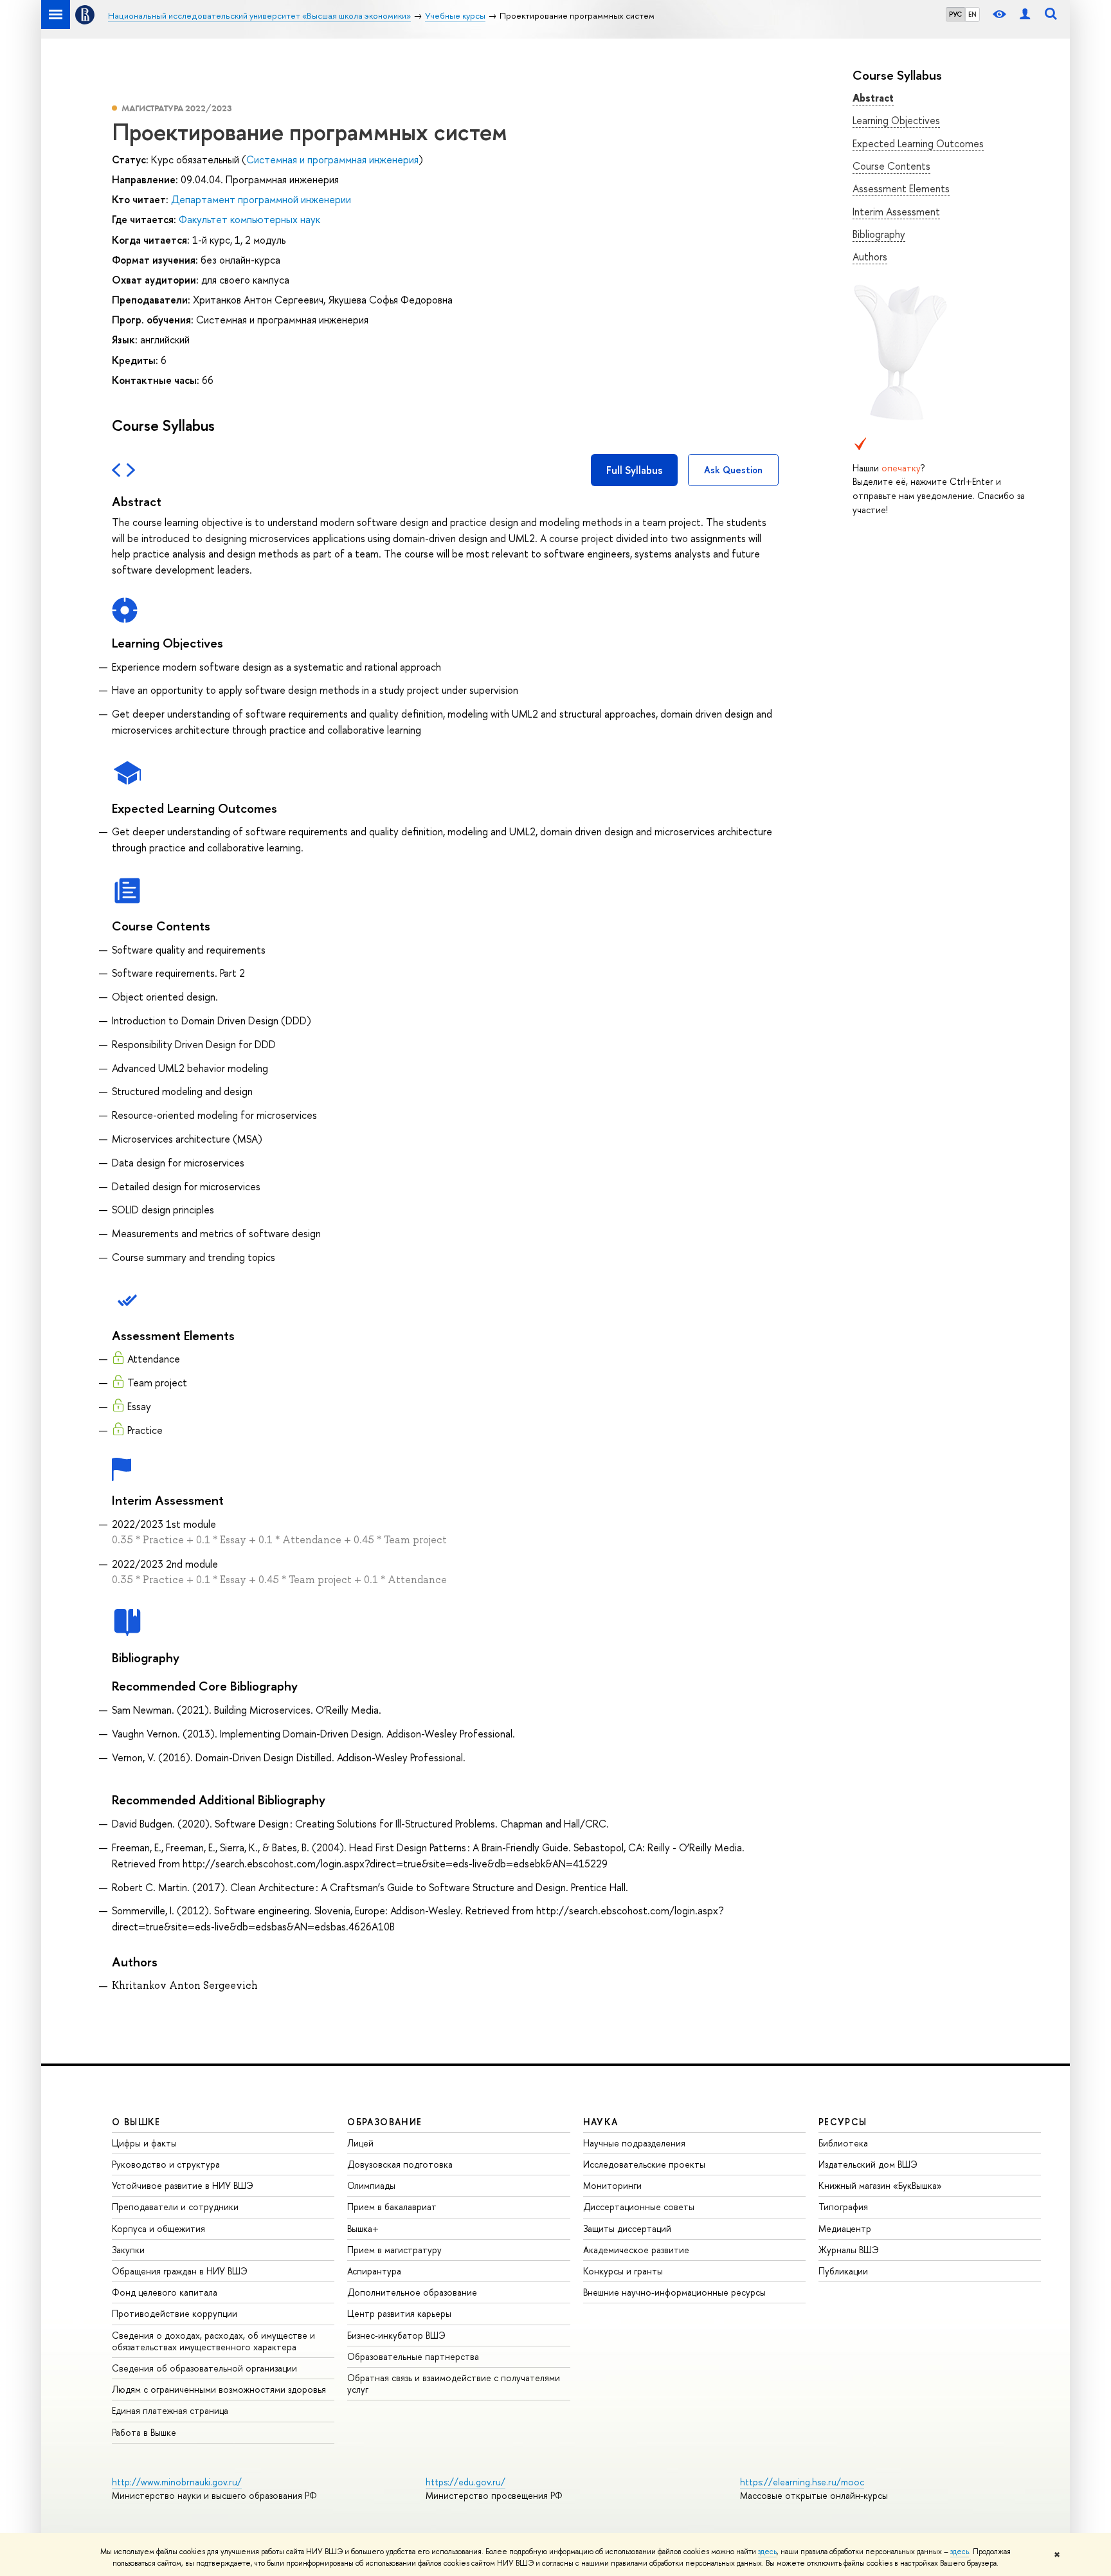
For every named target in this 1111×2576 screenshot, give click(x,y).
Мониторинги (612, 2185)
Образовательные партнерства (413, 2356)
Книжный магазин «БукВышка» (880, 2185)
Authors (870, 257)
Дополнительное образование (412, 2292)
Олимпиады (371, 2185)
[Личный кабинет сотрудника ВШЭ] (1025, 14)
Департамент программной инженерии (261, 199)
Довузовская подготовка (400, 2164)
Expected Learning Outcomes (918, 143)
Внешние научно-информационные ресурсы (674, 2292)
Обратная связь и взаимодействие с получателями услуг (454, 2383)
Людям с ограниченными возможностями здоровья (219, 2389)
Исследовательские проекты (644, 2164)
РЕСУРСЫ (843, 2122)
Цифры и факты (144, 2143)
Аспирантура (374, 2271)
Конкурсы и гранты (623, 2271)
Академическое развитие (636, 2250)
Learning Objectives (896, 120)
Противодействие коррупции (175, 2313)
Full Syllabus (634, 470)
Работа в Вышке (144, 2432)
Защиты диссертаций (627, 2228)
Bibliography (879, 234)
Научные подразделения (634, 2143)
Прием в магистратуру (394, 2250)
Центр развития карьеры (399, 2313)
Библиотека (843, 2143)
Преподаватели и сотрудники (175, 2207)
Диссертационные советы (639, 2207)
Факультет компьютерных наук (249, 219)
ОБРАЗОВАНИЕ (384, 2122)
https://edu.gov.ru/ (465, 2482)
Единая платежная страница (170, 2410)
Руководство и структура (166, 2164)
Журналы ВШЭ (849, 2250)
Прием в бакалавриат (392, 2207)
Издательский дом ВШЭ (868, 2164)
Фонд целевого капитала (165, 2292)
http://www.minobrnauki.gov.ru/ (177, 2482)
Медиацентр (845, 2228)
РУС (955, 14)
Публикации (843, 2271)
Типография (843, 2207)
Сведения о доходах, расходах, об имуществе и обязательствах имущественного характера (213, 2341)
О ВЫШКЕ (136, 2122)
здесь (767, 2552)
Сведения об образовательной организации (204, 2368)
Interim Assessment (896, 212)
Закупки (128, 2250)
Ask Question (733, 470)
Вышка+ (363, 2228)
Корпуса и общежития (158, 2228)
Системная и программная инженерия (332, 159)
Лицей (360, 2143)
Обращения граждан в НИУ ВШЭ (180, 2271)
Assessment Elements (901, 188)
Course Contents (891, 166)
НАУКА (601, 2122)
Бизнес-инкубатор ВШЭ (396, 2335)
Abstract (873, 98)
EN (972, 14)
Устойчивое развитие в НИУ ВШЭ (183, 2185)
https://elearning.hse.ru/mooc (802, 2482)
